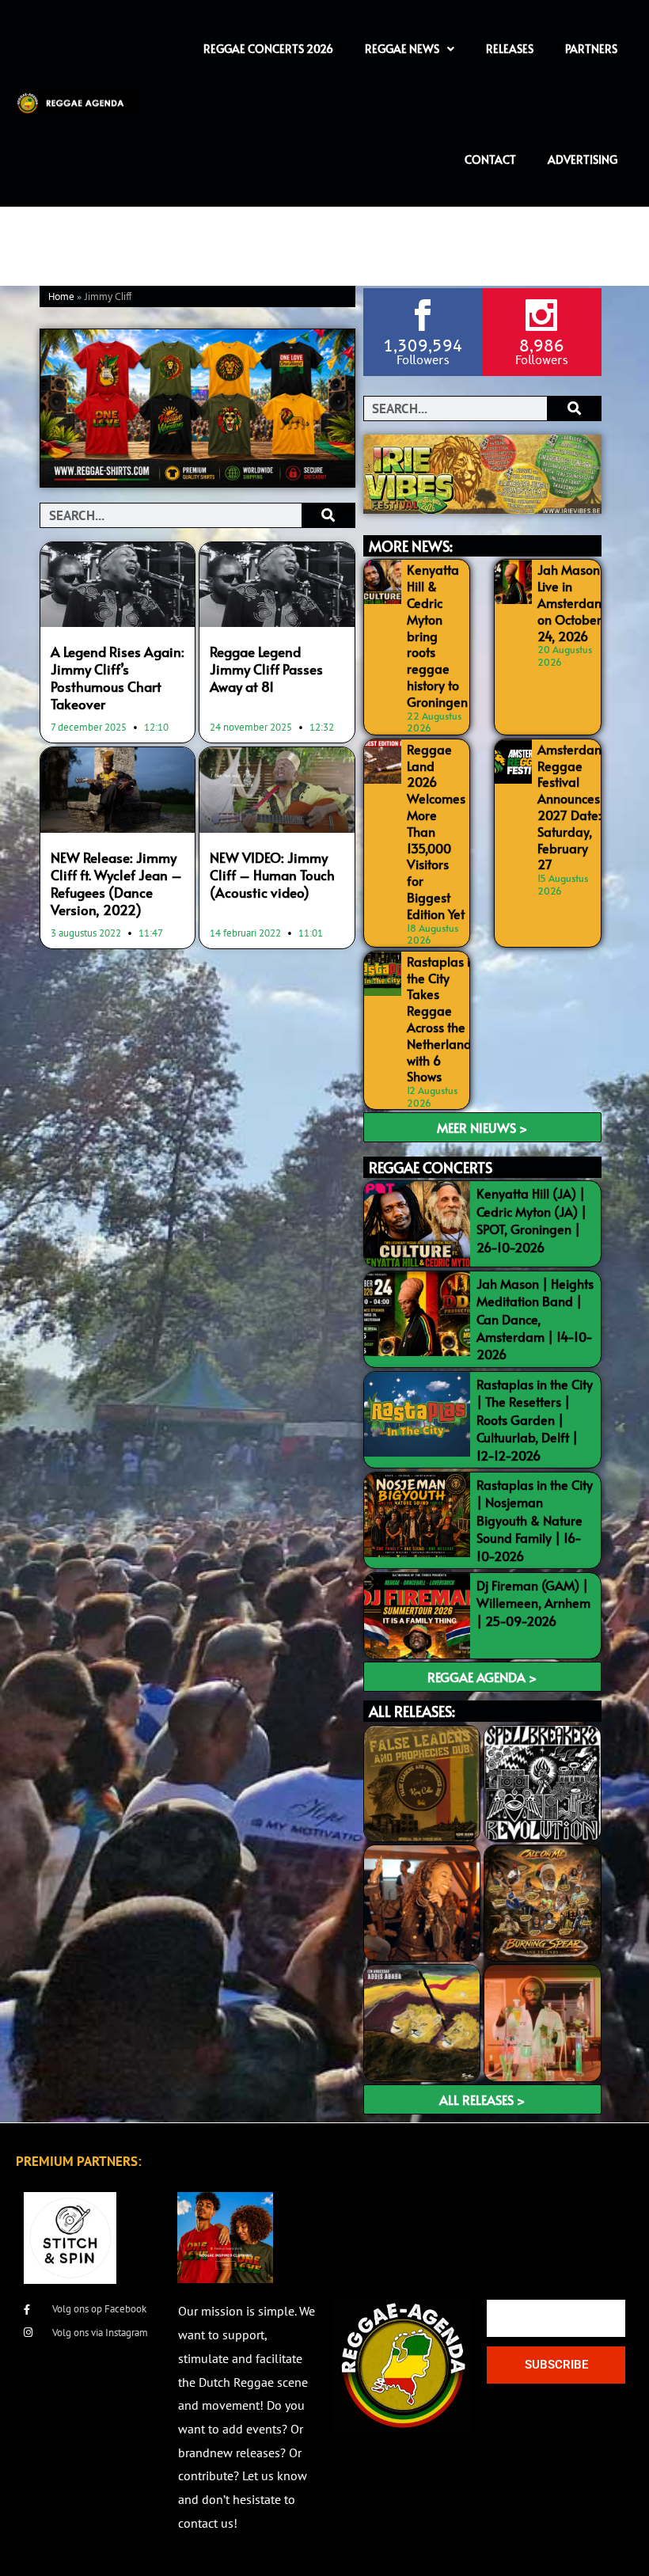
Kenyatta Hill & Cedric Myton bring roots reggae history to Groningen (437, 635)
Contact (490, 160)
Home (61, 297)
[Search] (328, 515)
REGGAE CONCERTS (431, 1167)
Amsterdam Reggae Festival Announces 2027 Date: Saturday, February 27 (571, 807)
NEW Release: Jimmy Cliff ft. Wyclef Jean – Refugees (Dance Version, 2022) (116, 883)
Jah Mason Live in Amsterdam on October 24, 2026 (571, 602)
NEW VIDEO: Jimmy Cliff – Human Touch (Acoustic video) (272, 875)
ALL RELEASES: (412, 1711)
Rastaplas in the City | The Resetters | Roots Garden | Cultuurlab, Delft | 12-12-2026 (535, 1419)
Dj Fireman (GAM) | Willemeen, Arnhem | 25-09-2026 (533, 1603)
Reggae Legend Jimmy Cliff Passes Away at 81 (266, 669)
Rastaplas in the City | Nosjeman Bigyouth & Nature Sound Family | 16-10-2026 (535, 1520)
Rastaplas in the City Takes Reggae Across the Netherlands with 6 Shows (442, 1019)
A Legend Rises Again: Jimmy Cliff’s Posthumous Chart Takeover (118, 678)
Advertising (583, 160)
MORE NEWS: (411, 546)
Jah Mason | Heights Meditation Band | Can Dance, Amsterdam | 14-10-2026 (535, 1319)
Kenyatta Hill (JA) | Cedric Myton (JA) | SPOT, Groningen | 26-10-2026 (531, 1220)
